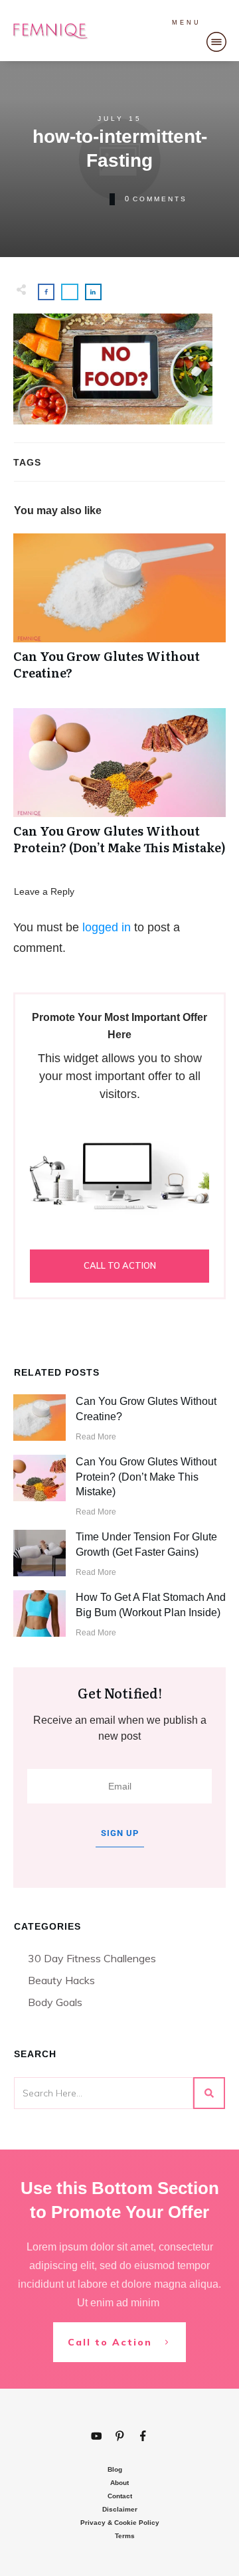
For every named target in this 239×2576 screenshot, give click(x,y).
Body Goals (55, 2002)
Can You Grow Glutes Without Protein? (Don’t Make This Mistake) (119, 788)
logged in (107, 927)
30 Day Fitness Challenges (92, 1958)
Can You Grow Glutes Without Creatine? (119, 614)
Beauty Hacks (61, 1980)
